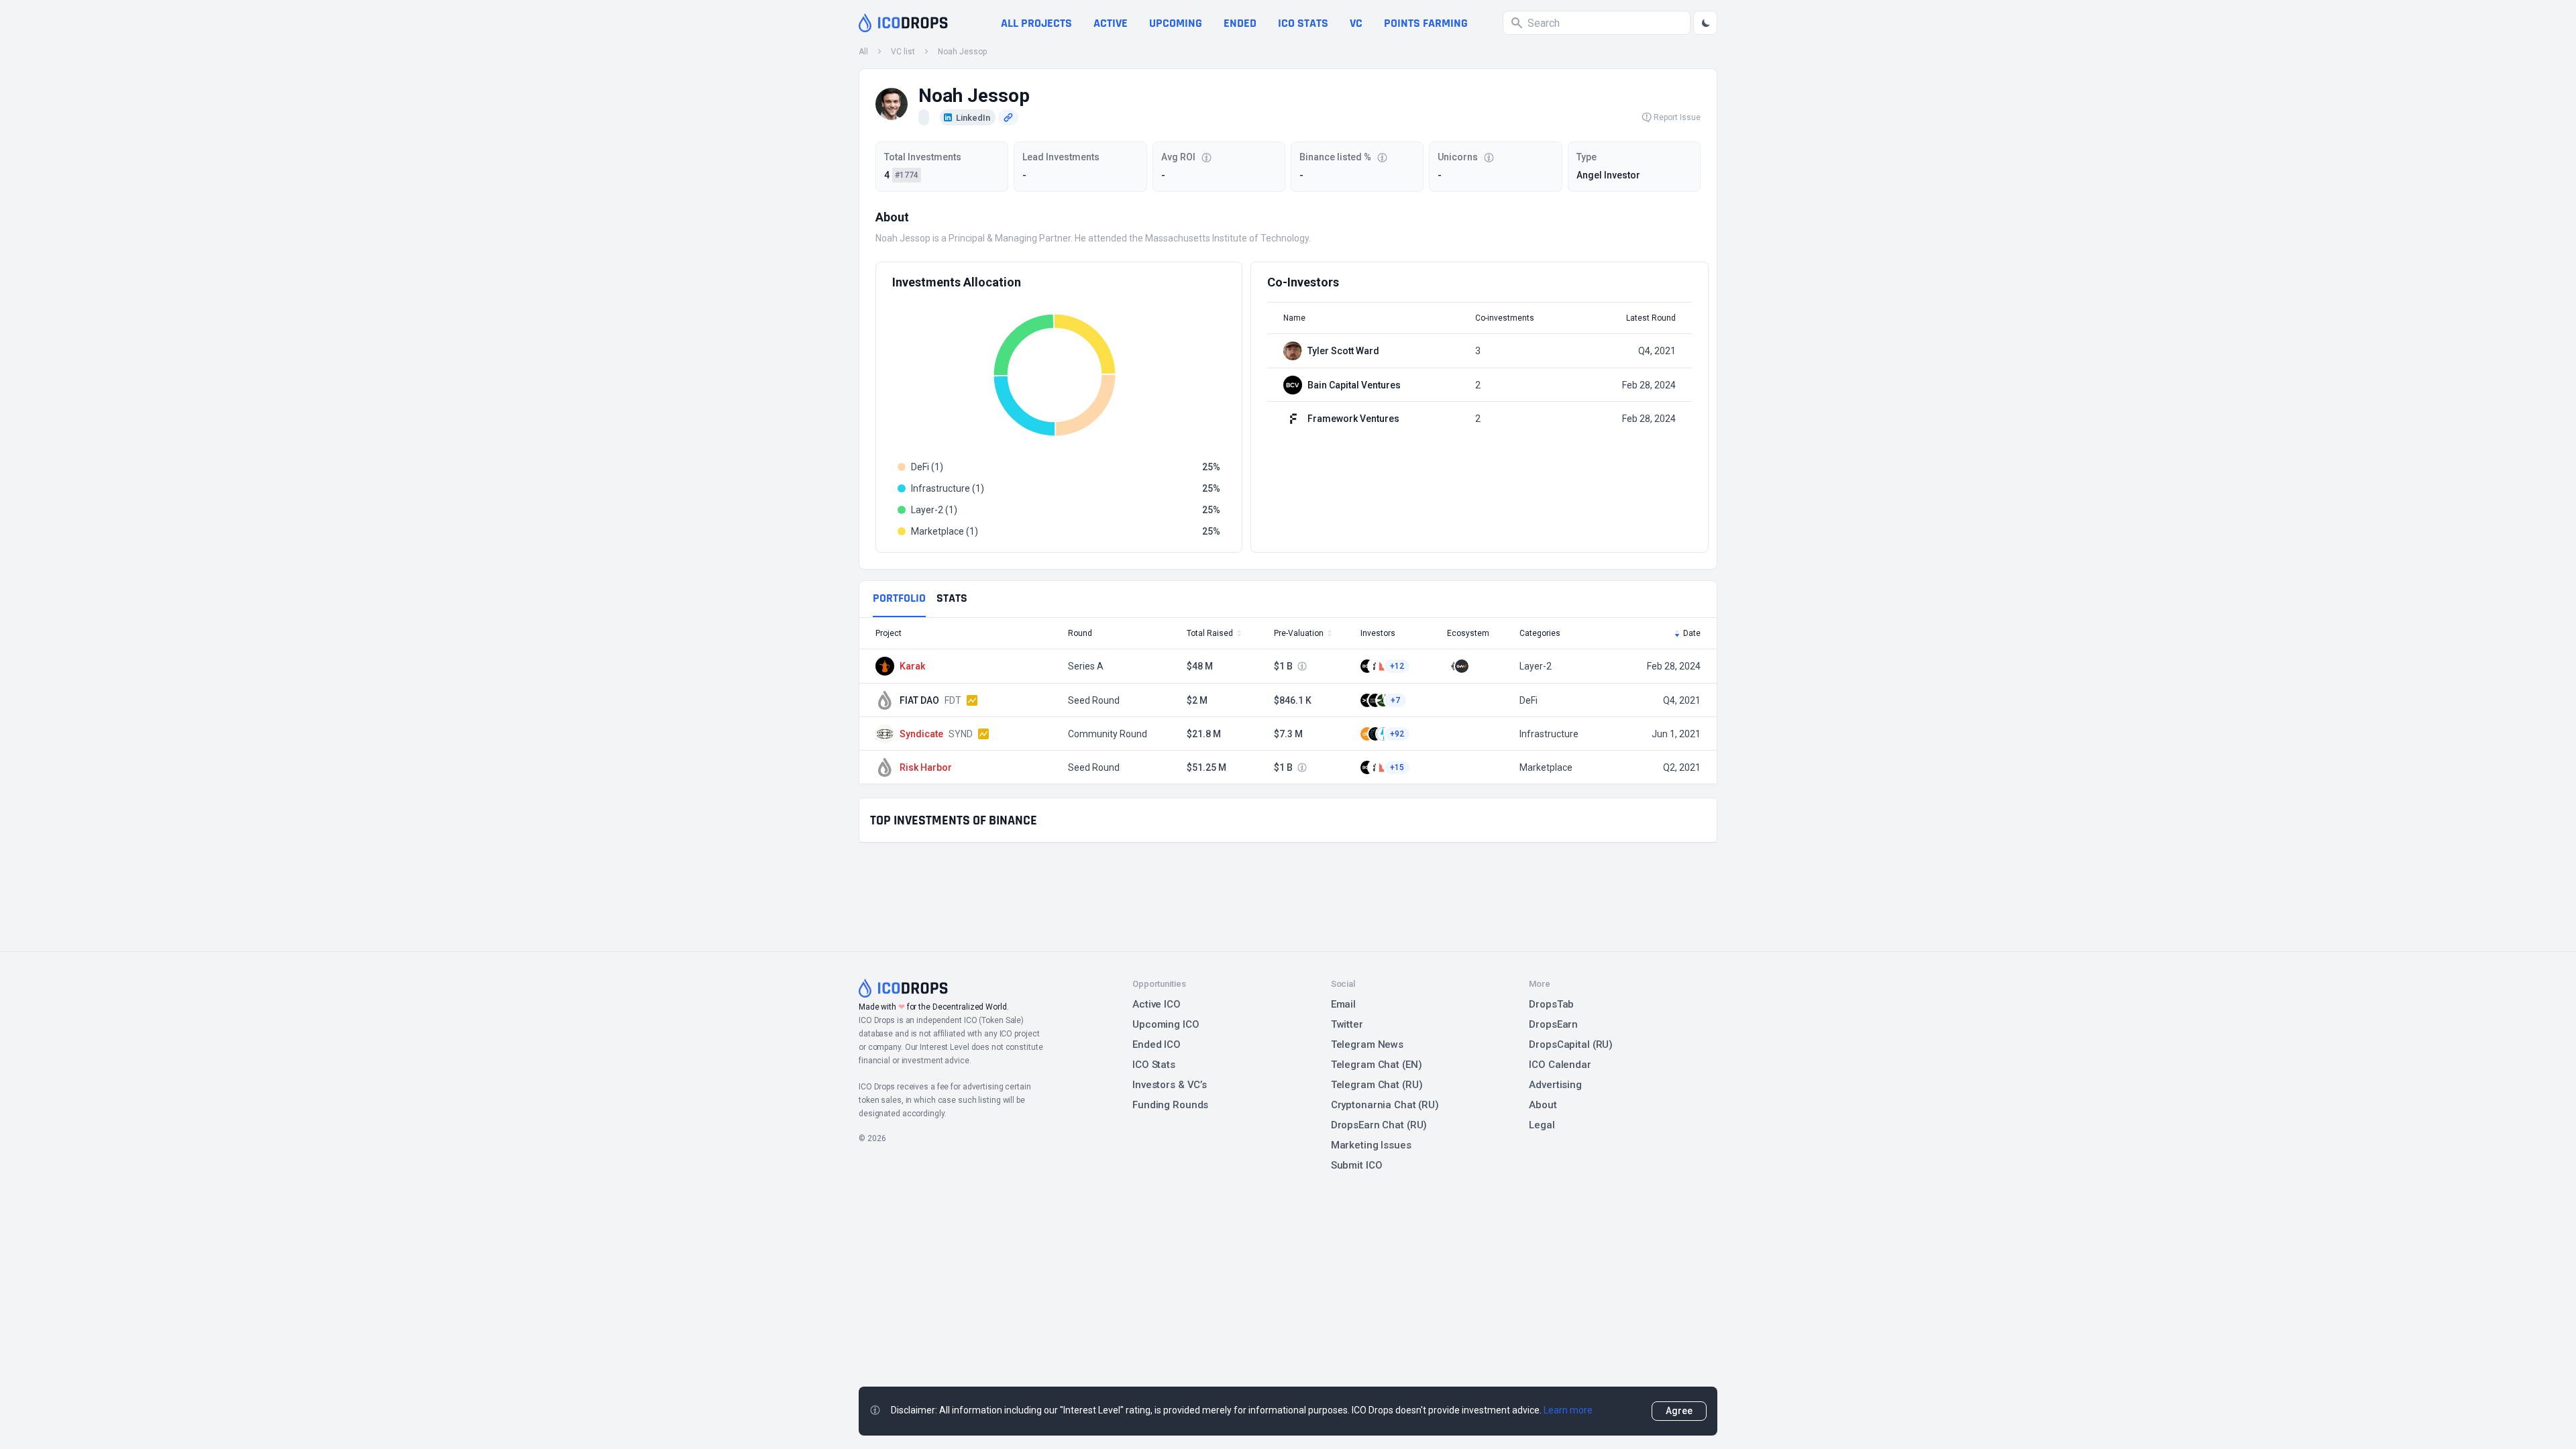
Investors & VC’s (1170, 1085)
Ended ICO (1157, 1044)
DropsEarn (1553, 1024)
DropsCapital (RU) (1571, 1044)
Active (1111, 23)
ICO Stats (1154, 1065)
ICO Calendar (1560, 1065)
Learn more (1568, 1410)
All (863, 52)
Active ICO (1157, 1004)
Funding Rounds (1170, 1105)
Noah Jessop (962, 52)
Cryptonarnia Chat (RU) (1385, 1105)
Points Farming (1426, 23)
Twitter (1347, 1024)
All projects (1036, 23)
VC (1356, 23)
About (1543, 1105)
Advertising (1555, 1085)
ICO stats (1303, 23)
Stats (952, 598)
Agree (1679, 1411)
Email (1343, 1004)
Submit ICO (1357, 1165)
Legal (1542, 1125)
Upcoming (1176, 23)
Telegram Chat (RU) (1377, 1085)
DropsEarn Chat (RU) (1379, 1125)
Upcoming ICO (1166, 1024)
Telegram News (1367, 1044)
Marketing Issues (1371, 1145)
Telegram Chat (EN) (1377, 1065)
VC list (903, 52)
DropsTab (1551, 1004)
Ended (1240, 23)
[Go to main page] (903, 23)
